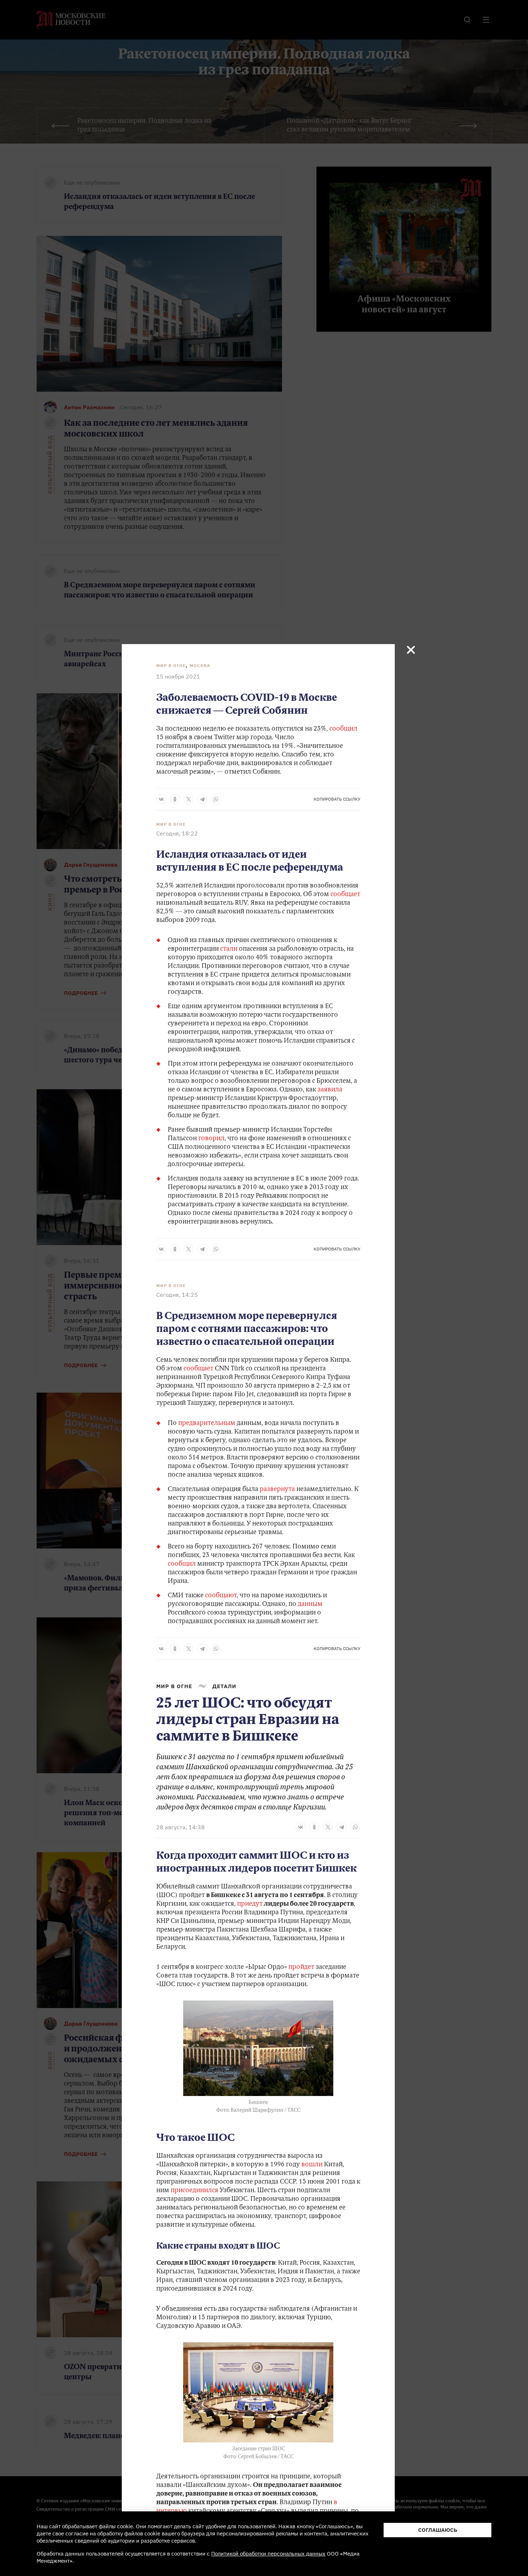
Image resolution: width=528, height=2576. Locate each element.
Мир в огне (171, 665)
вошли (312, 2165)
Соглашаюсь (438, 2530)
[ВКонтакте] (161, 799)
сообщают (221, 1596)
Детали (224, 1686)
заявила (330, 1090)
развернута (278, 1490)
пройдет (301, 1967)
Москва (200, 665)
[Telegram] (202, 799)
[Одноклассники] (175, 799)
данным (310, 1604)
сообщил (343, 729)
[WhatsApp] (216, 799)
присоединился (194, 2191)
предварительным (207, 1424)
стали (230, 949)
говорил (211, 1139)
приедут (250, 1904)
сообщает (345, 895)
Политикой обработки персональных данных (268, 2554)
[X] (189, 799)
